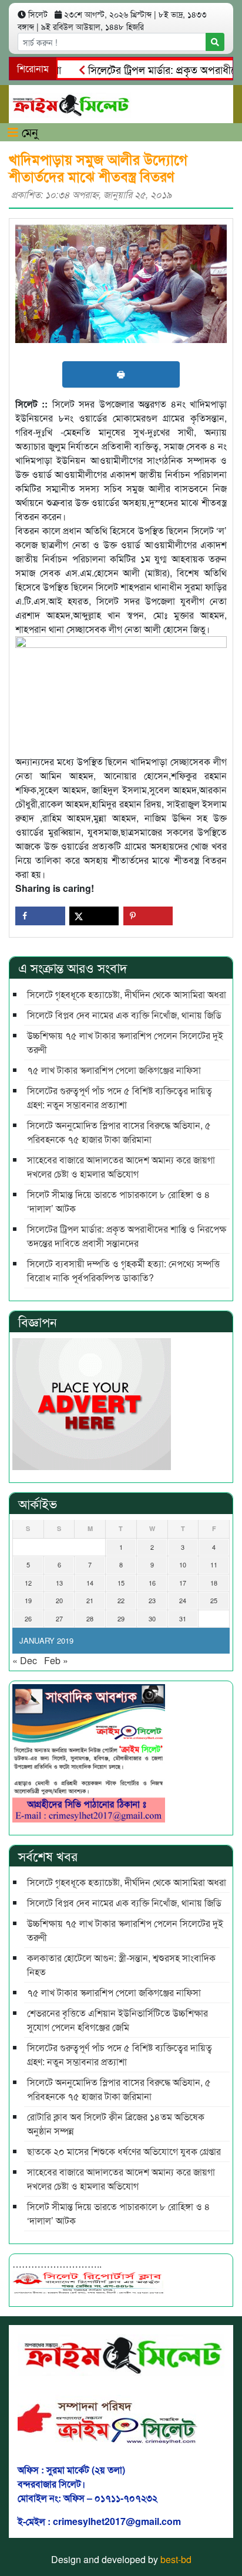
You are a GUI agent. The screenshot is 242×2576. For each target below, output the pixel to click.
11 (214, 1564)
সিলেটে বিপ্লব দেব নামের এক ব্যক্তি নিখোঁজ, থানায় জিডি (124, 1015)
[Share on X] (94, 916)
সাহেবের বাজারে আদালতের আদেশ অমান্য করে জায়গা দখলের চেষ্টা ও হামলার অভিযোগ (121, 1167)
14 (90, 1583)
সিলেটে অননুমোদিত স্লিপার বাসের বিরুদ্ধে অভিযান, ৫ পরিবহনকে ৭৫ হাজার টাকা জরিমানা (119, 1132)
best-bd (176, 2559)
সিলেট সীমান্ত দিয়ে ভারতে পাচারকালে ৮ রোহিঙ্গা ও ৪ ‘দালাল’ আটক (119, 1201)
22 (121, 1600)
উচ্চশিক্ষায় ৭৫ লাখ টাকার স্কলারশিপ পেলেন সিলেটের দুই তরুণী (125, 1042)
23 (152, 1600)
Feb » (56, 1660)
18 (214, 1583)
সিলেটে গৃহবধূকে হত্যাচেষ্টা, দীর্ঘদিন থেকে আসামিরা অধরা (127, 994)
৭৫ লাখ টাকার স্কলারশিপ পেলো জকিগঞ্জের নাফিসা (114, 1070)
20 (59, 1600)
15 (121, 1583)
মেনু (28, 132)
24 (183, 1600)
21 (90, 1600)
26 (28, 1618)
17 (183, 1583)
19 (28, 1600)
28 (90, 1618)
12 (28, 1583)
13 (59, 1583)
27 (59, 1618)
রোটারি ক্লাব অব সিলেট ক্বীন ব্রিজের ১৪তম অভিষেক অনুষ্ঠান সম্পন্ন (117, 2124)
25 (214, 1600)
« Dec (25, 1660)
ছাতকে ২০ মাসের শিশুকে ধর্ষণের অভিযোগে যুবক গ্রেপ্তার (124, 2151)
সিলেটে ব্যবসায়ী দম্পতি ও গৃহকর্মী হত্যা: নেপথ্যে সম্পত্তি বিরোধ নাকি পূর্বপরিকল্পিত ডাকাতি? (123, 1270)
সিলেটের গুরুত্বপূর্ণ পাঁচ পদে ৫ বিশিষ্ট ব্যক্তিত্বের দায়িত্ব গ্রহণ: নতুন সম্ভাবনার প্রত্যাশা (120, 1097)
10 (183, 1564)
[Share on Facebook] (40, 916)
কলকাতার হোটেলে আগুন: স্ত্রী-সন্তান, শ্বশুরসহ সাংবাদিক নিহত (121, 1965)
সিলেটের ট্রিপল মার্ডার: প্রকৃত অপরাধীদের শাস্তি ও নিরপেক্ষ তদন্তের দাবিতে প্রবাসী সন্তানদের (127, 1236)
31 (183, 1618)
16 (152, 1583)
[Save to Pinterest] (148, 916)
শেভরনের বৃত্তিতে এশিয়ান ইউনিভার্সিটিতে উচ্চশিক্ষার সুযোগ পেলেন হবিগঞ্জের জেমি (117, 2020)
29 (121, 1618)
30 (152, 1618)
